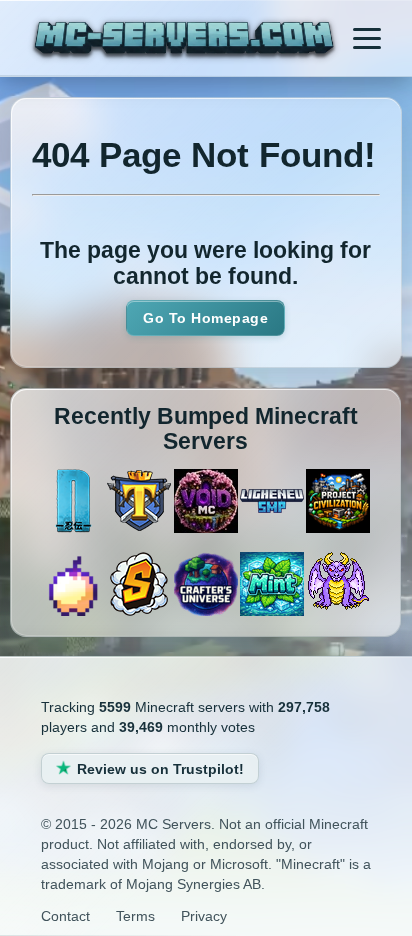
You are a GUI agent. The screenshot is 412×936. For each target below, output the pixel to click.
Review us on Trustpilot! (160, 769)
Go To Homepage (205, 318)
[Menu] (367, 38)
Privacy (204, 916)
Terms (135, 916)
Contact (65, 916)
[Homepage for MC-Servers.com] (183, 40)
